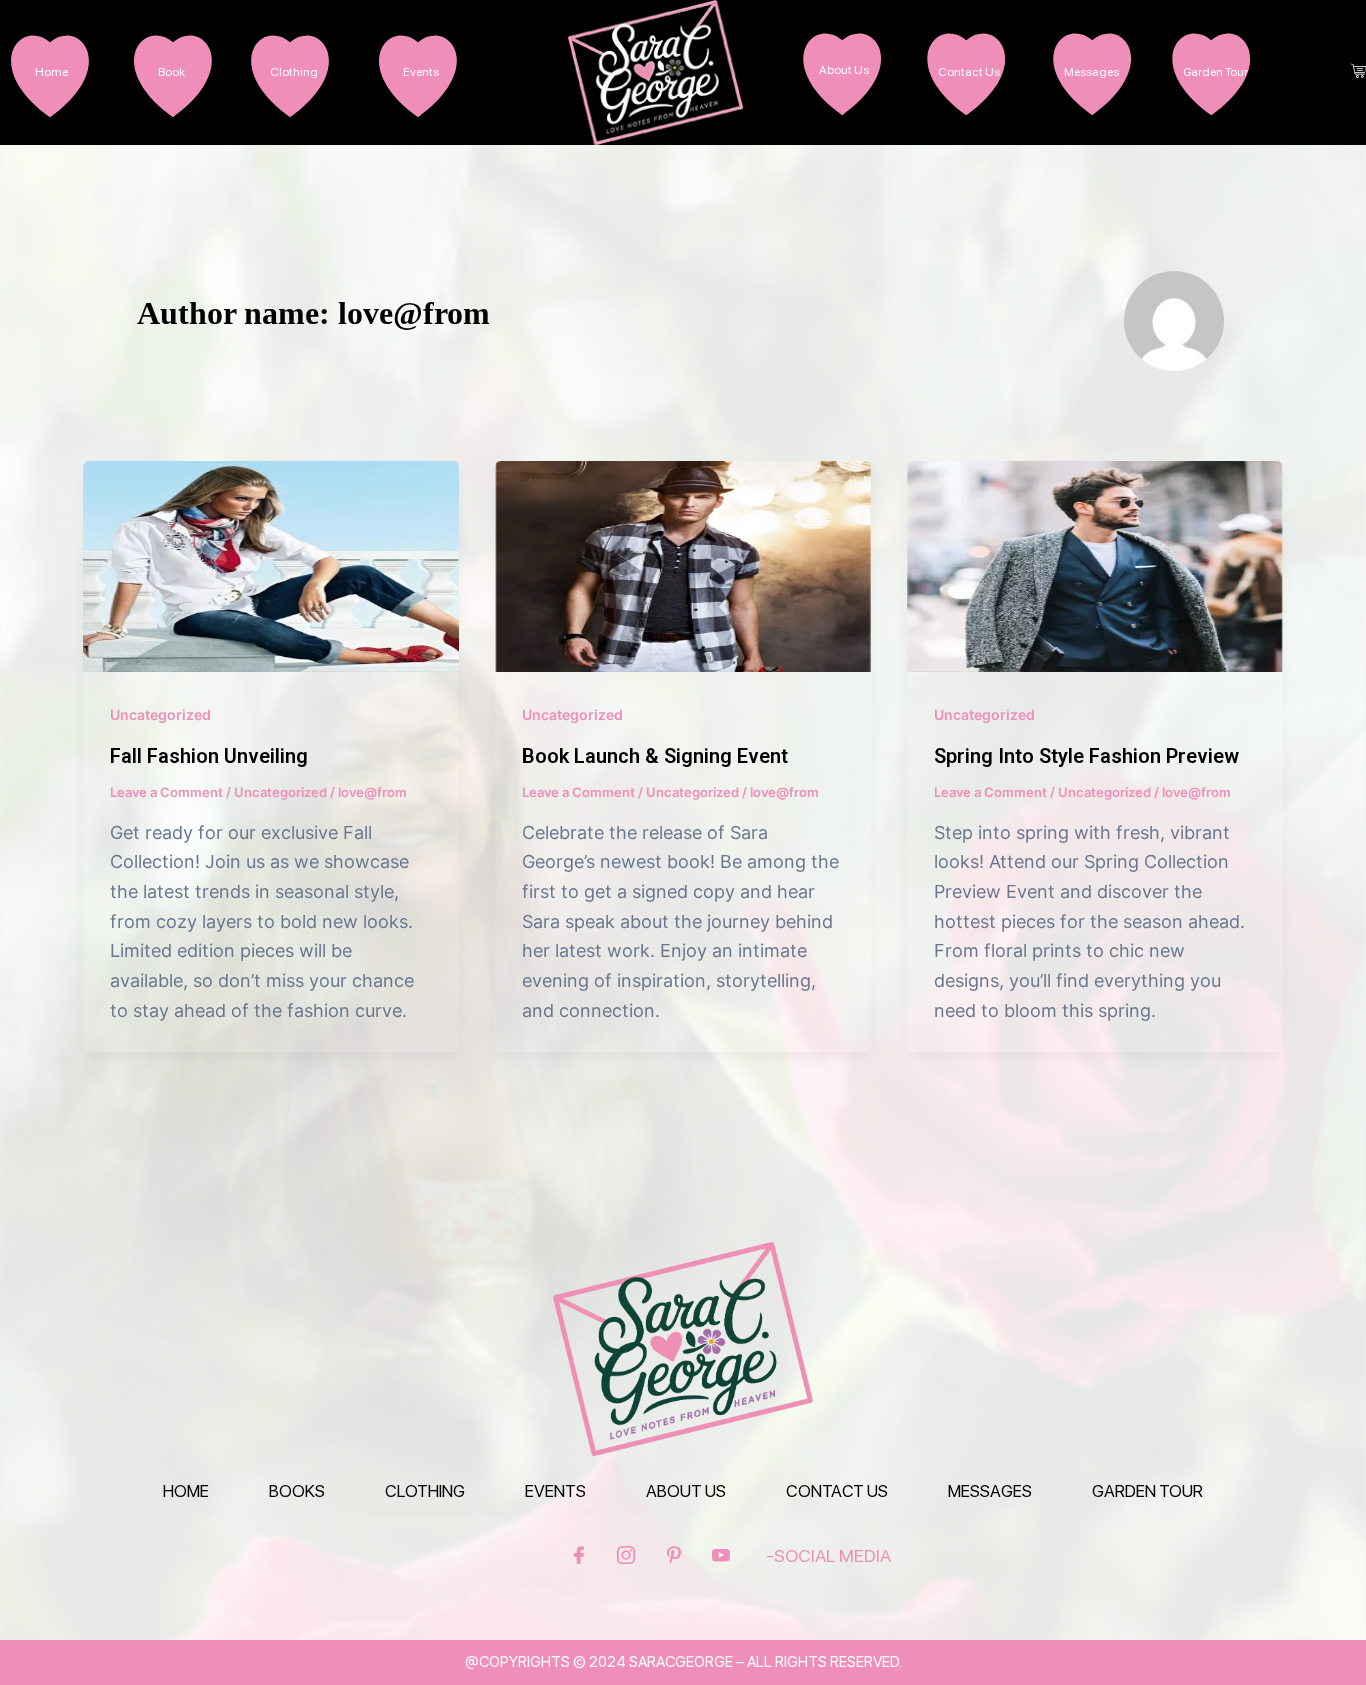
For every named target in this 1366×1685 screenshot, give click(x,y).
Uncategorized (160, 714)
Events (421, 72)
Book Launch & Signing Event (655, 756)
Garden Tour (1215, 72)
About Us (844, 70)
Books (297, 1491)
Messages (1091, 72)
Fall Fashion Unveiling (209, 756)
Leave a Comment (166, 792)
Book (171, 72)
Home (51, 72)
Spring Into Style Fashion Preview (1086, 756)
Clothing (294, 72)
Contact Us (969, 72)
